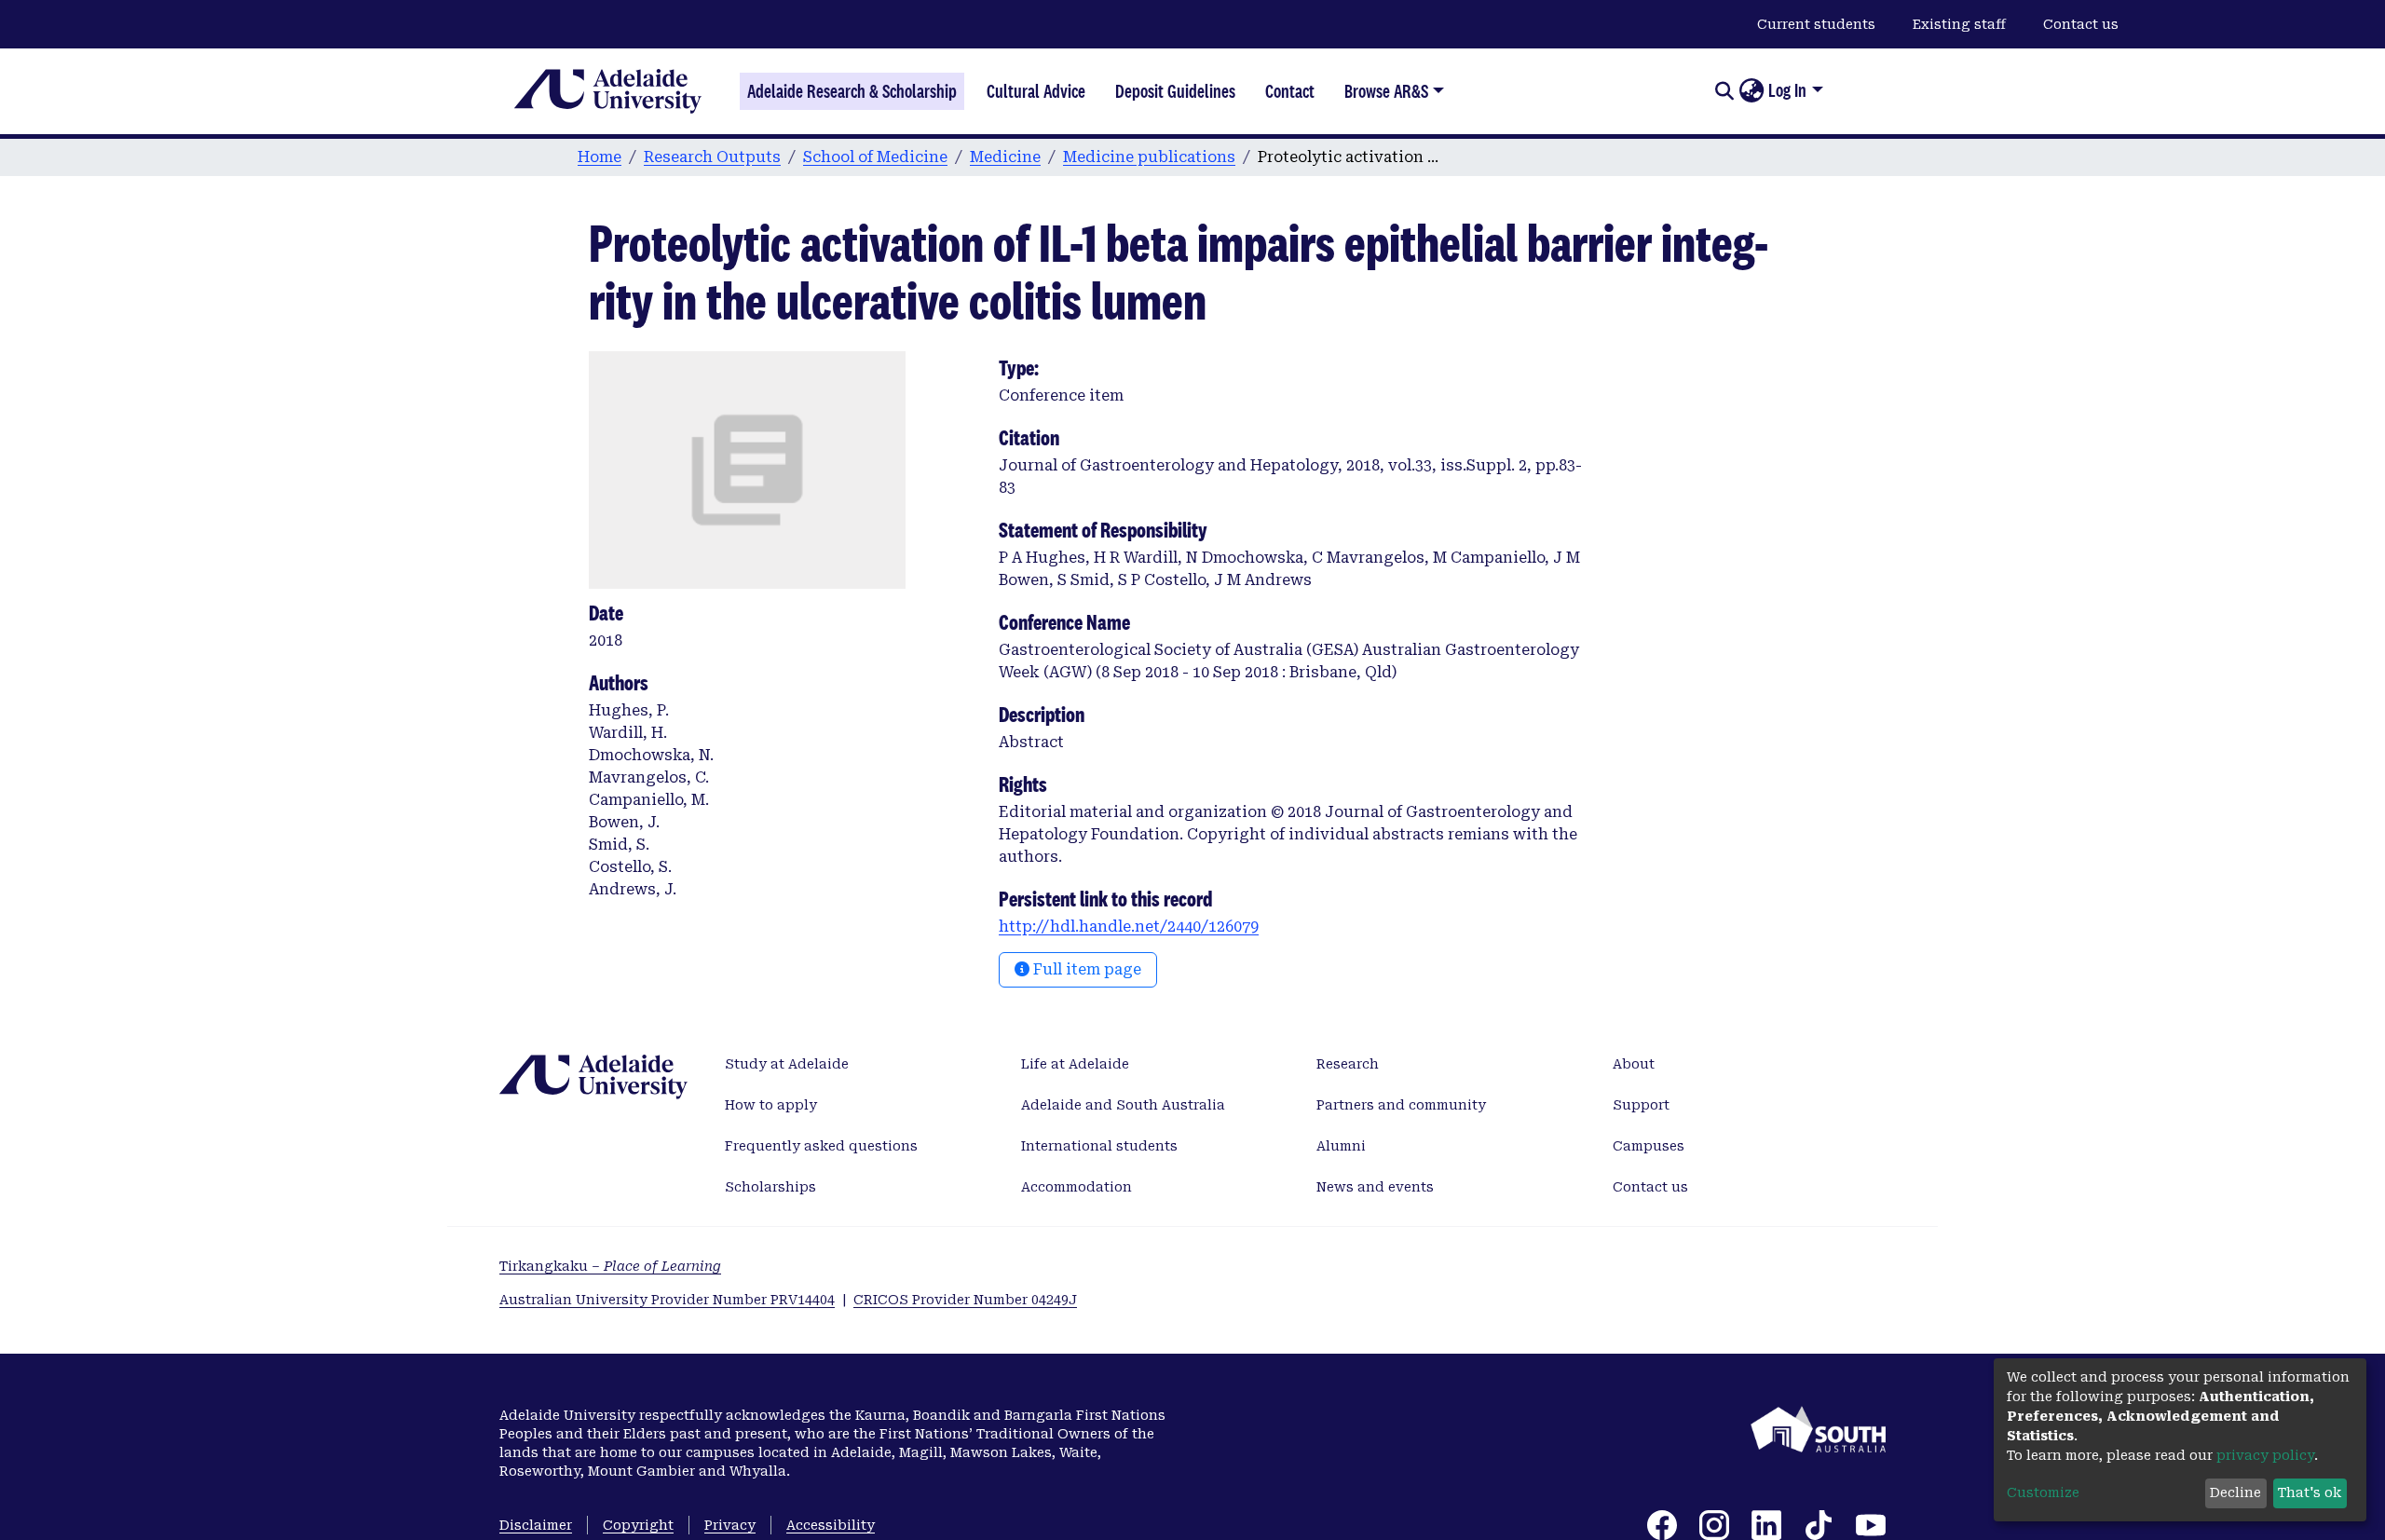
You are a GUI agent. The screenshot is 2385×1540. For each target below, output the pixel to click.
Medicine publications (1149, 157)
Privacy (730, 1525)
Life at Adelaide (1075, 1064)
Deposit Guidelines (1175, 91)
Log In (1787, 90)
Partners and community (1401, 1105)
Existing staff (1959, 24)
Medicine (1005, 157)
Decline (2235, 1492)
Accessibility (831, 1525)
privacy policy (2265, 1455)
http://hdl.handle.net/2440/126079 (1129, 927)
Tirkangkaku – (610, 1266)
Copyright (638, 1525)
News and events (1375, 1187)
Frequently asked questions (821, 1146)
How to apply (771, 1105)
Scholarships (770, 1187)
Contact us (2081, 24)
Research (1348, 1064)
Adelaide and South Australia (1123, 1105)
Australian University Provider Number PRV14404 (667, 1300)
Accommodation (1077, 1187)
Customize (2043, 1492)
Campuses (1649, 1146)
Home (600, 157)
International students (1099, 1146)
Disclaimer (536, 1525)
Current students (1816, 24)
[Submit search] (1724, 91)
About (1634, 1064)
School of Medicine (875, 157)
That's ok (2310, 1492)
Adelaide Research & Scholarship (852, 91)
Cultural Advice (1036, 91)
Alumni (1341, 1146)
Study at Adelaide (787, 1064)
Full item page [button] (1085, 969)
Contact (1290, 91)
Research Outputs (712, 157)
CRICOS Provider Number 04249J (965, 1300)
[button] (1751, 91)
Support (1641, 1105)
